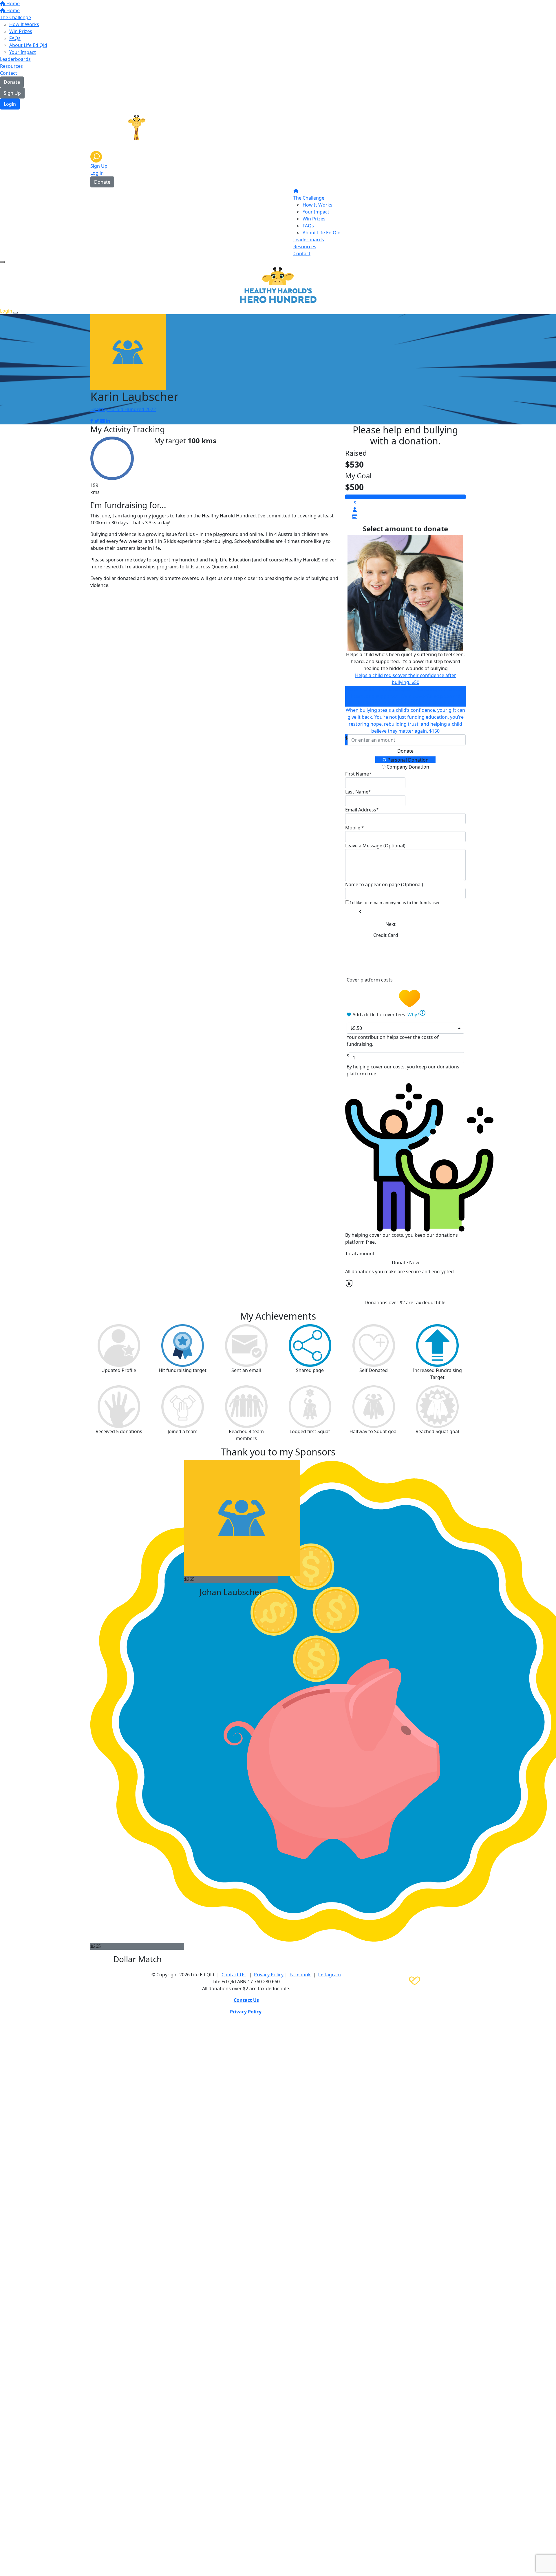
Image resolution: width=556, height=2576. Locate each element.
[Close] (16, 313)
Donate (12, 82)
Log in (97, 173)
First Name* (358, 774)
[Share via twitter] (97, 421)
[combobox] (405, 1028)
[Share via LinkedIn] (108, 421)
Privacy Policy (269, 1975)
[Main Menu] (2, 262)
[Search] (96, 156)
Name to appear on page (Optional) (384, 884)
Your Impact (23, 52)
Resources (11, 66)
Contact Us (234, 1975)
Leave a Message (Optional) (375, 846)
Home (12, 3)
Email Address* (362, 810)
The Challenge (15, 17)
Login (10, 104)
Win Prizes (21, 31)
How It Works (24, 24)
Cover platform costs (370, 980)
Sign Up (12, 93)
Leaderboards (15, 59)
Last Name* (358, 792)
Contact (9, 73)
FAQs (15, 38)
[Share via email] (103, 421)
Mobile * (355, 828)
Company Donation (407, 767)
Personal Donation (407, 760)
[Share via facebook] (92, 421)
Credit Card (386, 935)
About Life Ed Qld (28, 45)
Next (391, 924)
